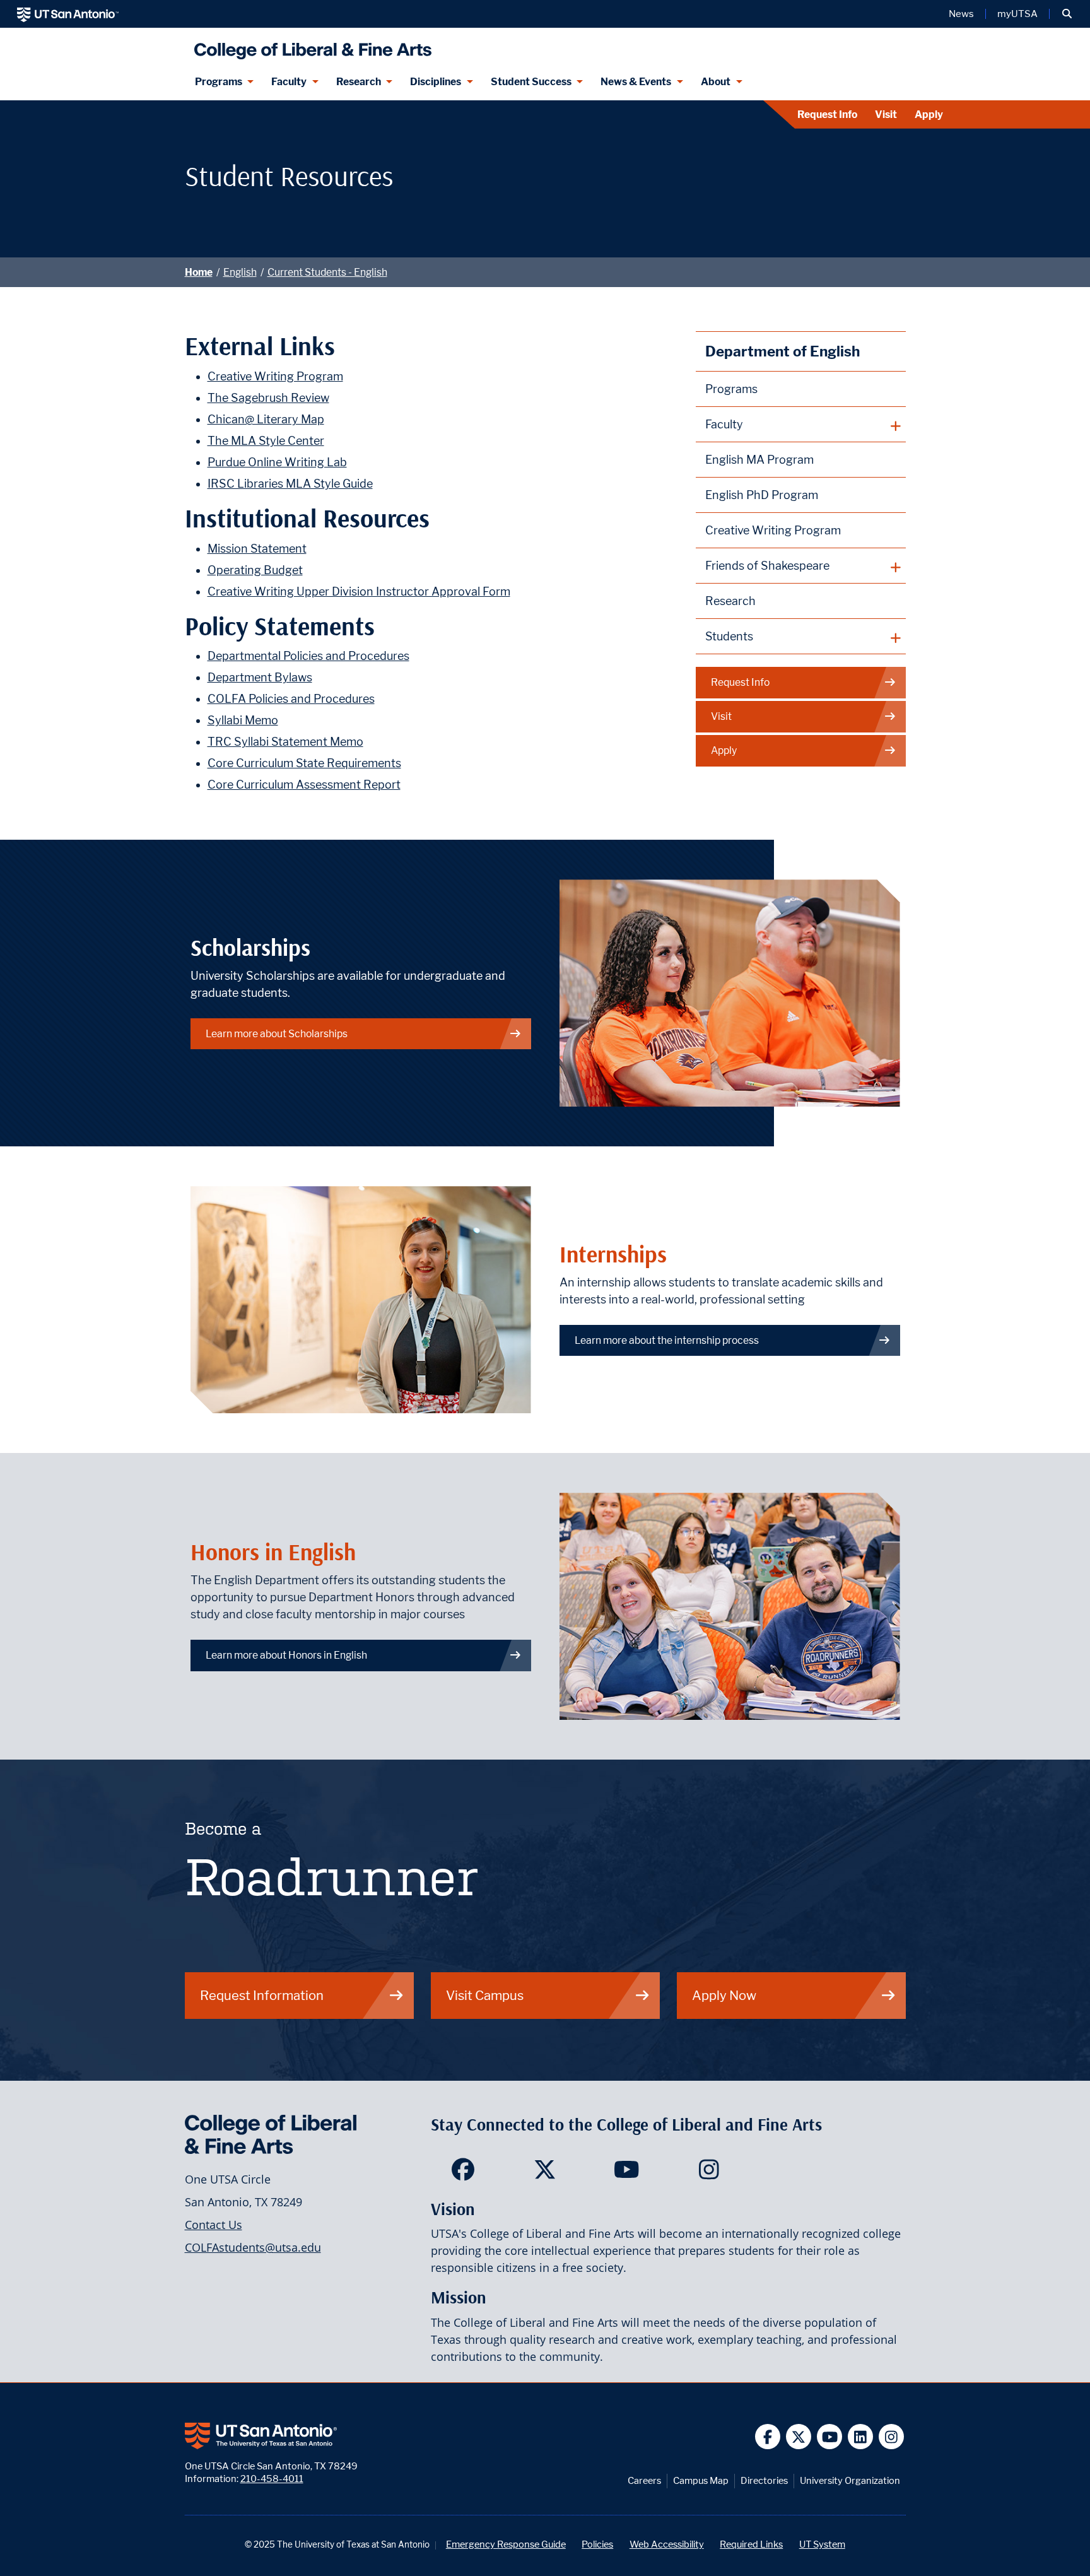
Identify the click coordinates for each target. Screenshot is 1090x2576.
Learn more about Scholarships (277, 1034)
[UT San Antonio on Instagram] (892, 2437)
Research (359, 82)
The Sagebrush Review (268, 398)
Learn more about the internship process (667, 1340)
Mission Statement (257, 549)
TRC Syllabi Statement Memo (285, 742)
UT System (822, 2544)
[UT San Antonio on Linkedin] (861, 2437)
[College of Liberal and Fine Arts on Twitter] (545, 2173)
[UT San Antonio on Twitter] (799, 2437)
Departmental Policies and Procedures (308, 656)
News (961, 14)
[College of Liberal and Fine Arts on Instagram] (709, 2173)
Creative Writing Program (275, 376)
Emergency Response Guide (506, 2544)
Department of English (782, 351)
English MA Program (759, 460)
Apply (929, 115)
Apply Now (724, 1995)
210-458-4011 (272, 2479)
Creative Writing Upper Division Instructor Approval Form (359, 591)
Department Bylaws (260, 677)
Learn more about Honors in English (286, 1655)
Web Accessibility (667, 2544)
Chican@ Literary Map (266, 419)
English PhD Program (762, 495)
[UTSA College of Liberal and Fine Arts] (310, 46)
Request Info (827, 115)
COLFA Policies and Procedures (291, 699)
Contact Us (214, 2225)
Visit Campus (485, 1995)
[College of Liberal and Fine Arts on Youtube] (627, 2173)
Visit (886, 115)
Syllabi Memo (243, 720)
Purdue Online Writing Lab (277, 462)
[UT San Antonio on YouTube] (830, 2437)
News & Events (636, 82)
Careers (644, 2480)
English (240, 272)
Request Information (262, 1995)
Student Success (531, 82)
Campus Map (701, 2480)
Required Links (751, 2544)
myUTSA (1017, 14)
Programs (219, 82)
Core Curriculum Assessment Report (304, 785)
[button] (1067, 14)
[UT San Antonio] (68, 14)
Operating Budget (255, 570)
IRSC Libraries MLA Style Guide (290, 484)
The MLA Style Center (266, 441)
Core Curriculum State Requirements (304, 763)
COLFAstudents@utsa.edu (253, 2247)
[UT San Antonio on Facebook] (768, 2437)
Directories (764, 2480)
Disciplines (436, 82)
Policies (597, 2544)
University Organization (850, 2480)
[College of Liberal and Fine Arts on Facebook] (463, 2173)
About (716, 82)
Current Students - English (327, 272)
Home (199, 272)
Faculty (289, 82)
